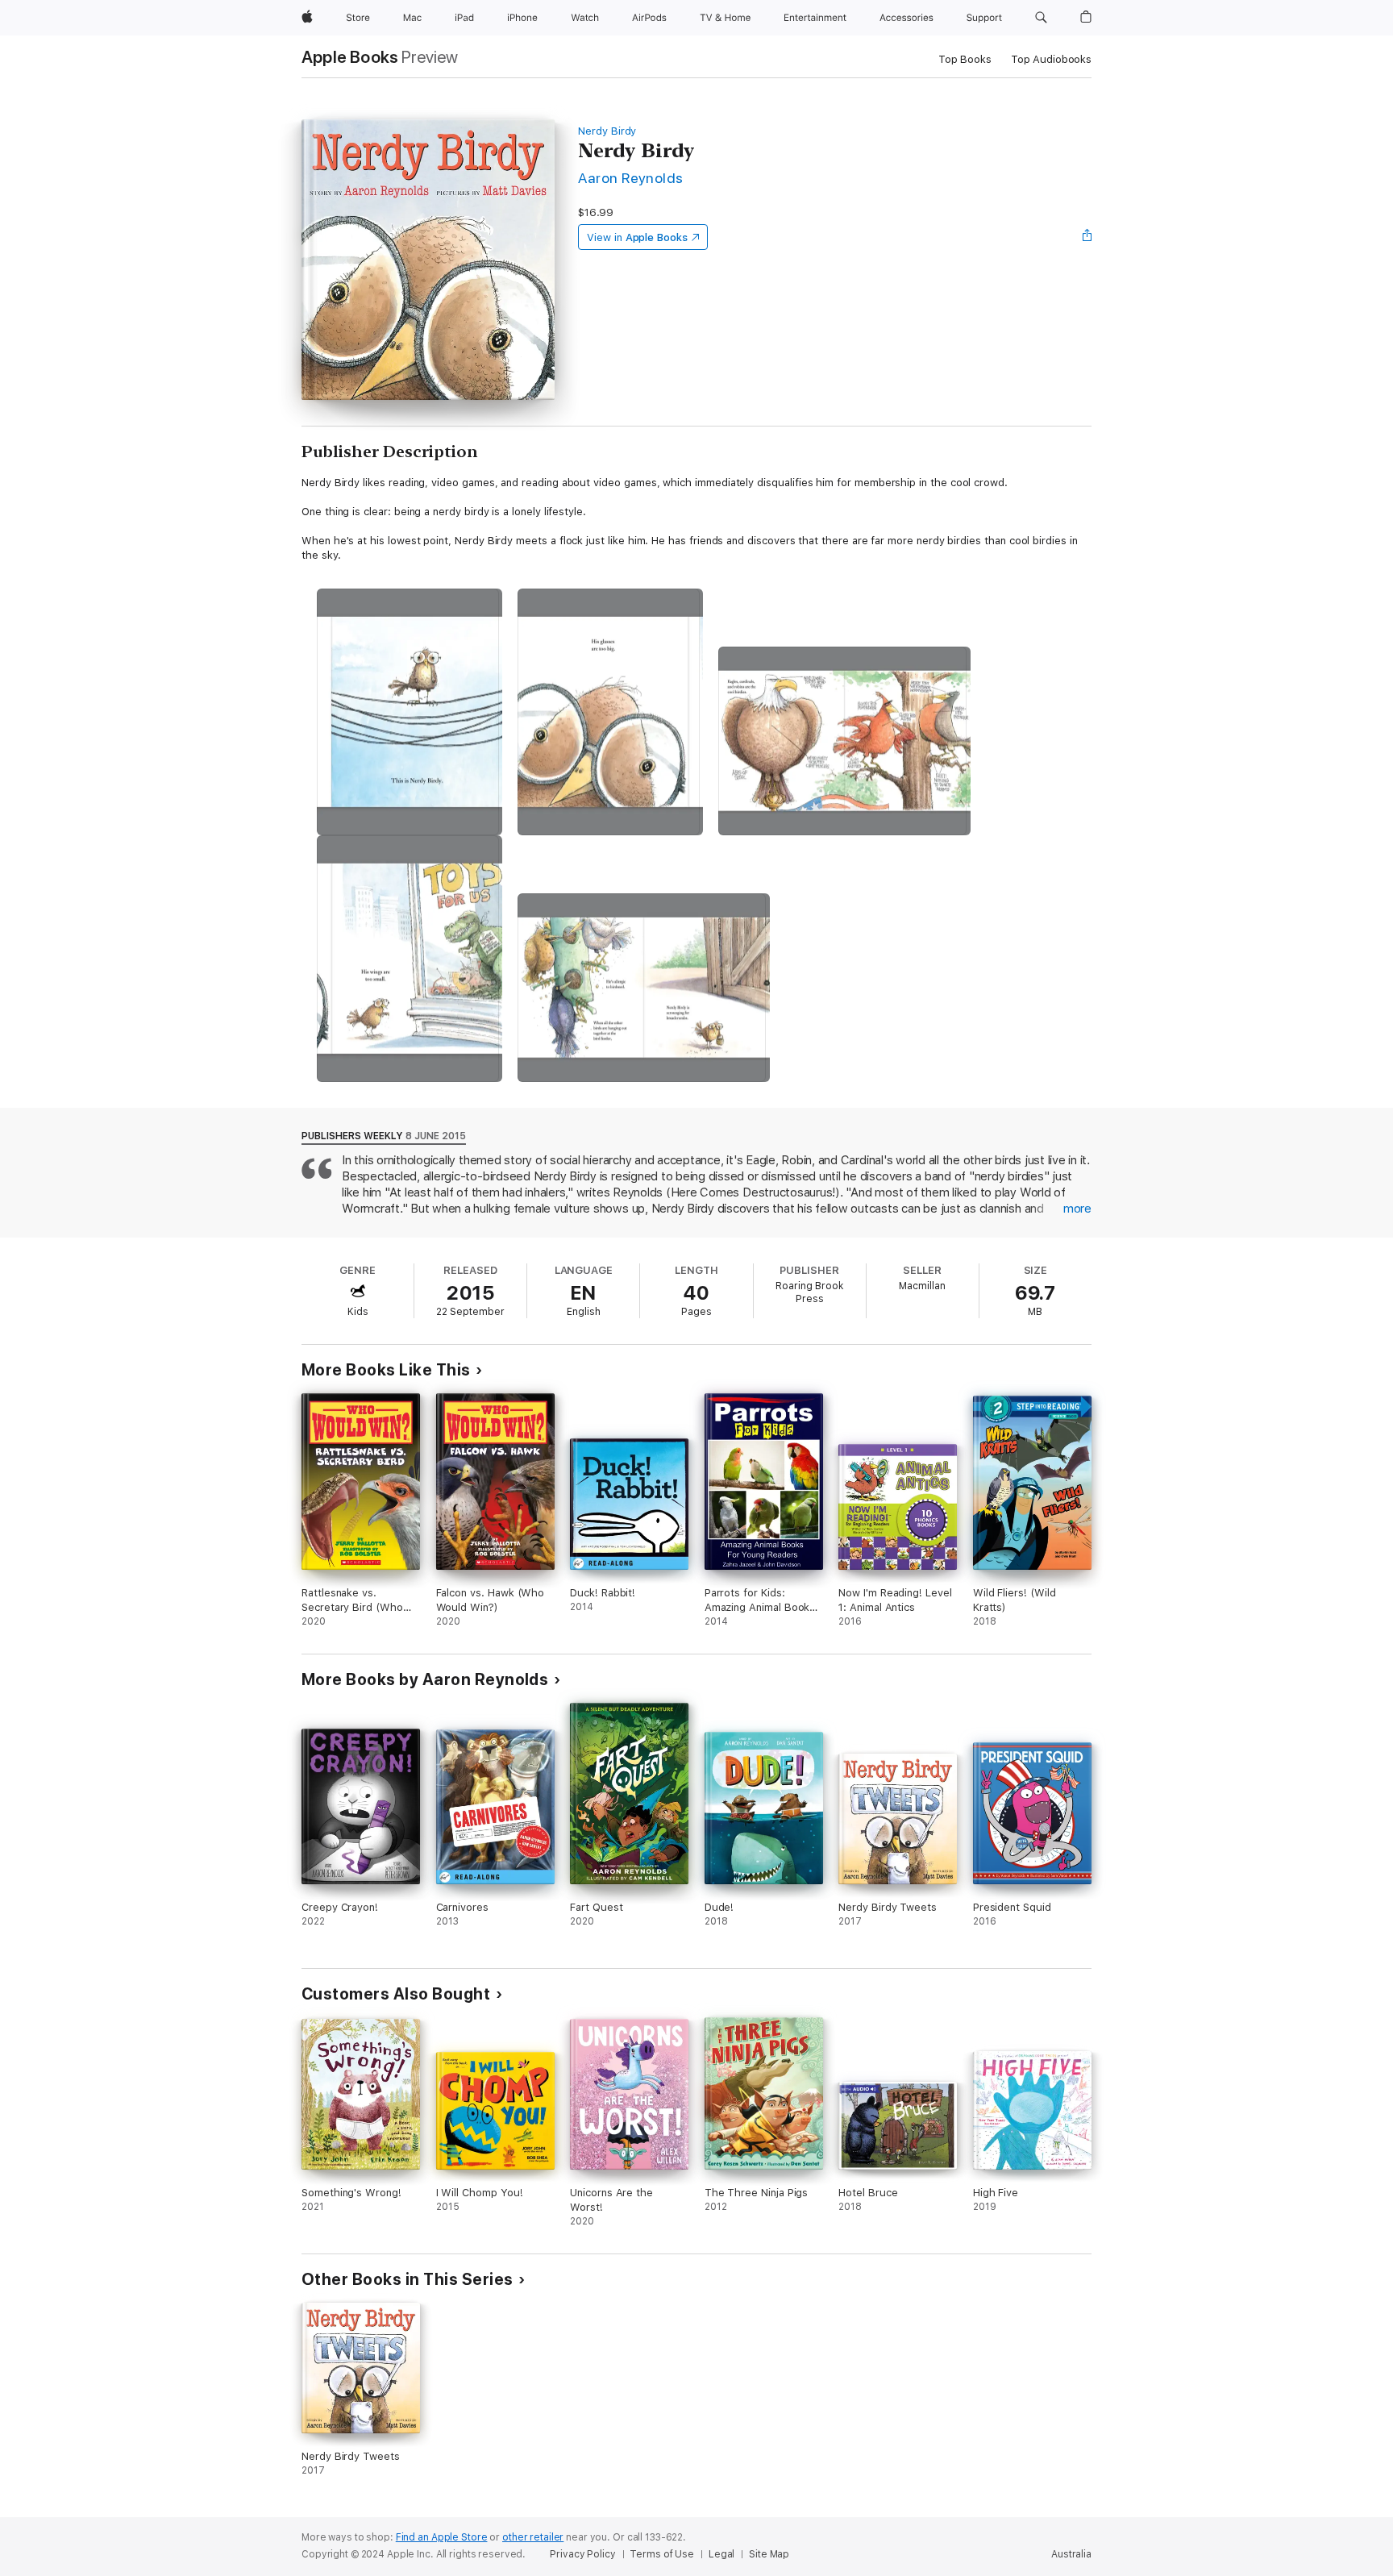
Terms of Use (662, 2554)
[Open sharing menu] (1087, 237)
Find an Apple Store (442, 2537)
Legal (721, 2554)
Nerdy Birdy (607, 131)
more (1077, 1209)
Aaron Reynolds (631, 178)
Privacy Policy (582, 2554)
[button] (1041, 18)
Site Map (769, 2554)
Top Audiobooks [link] (1051, 59)
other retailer (533, 2537)
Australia (1071, 2554)
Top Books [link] (965, 59)
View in (637, 237)
